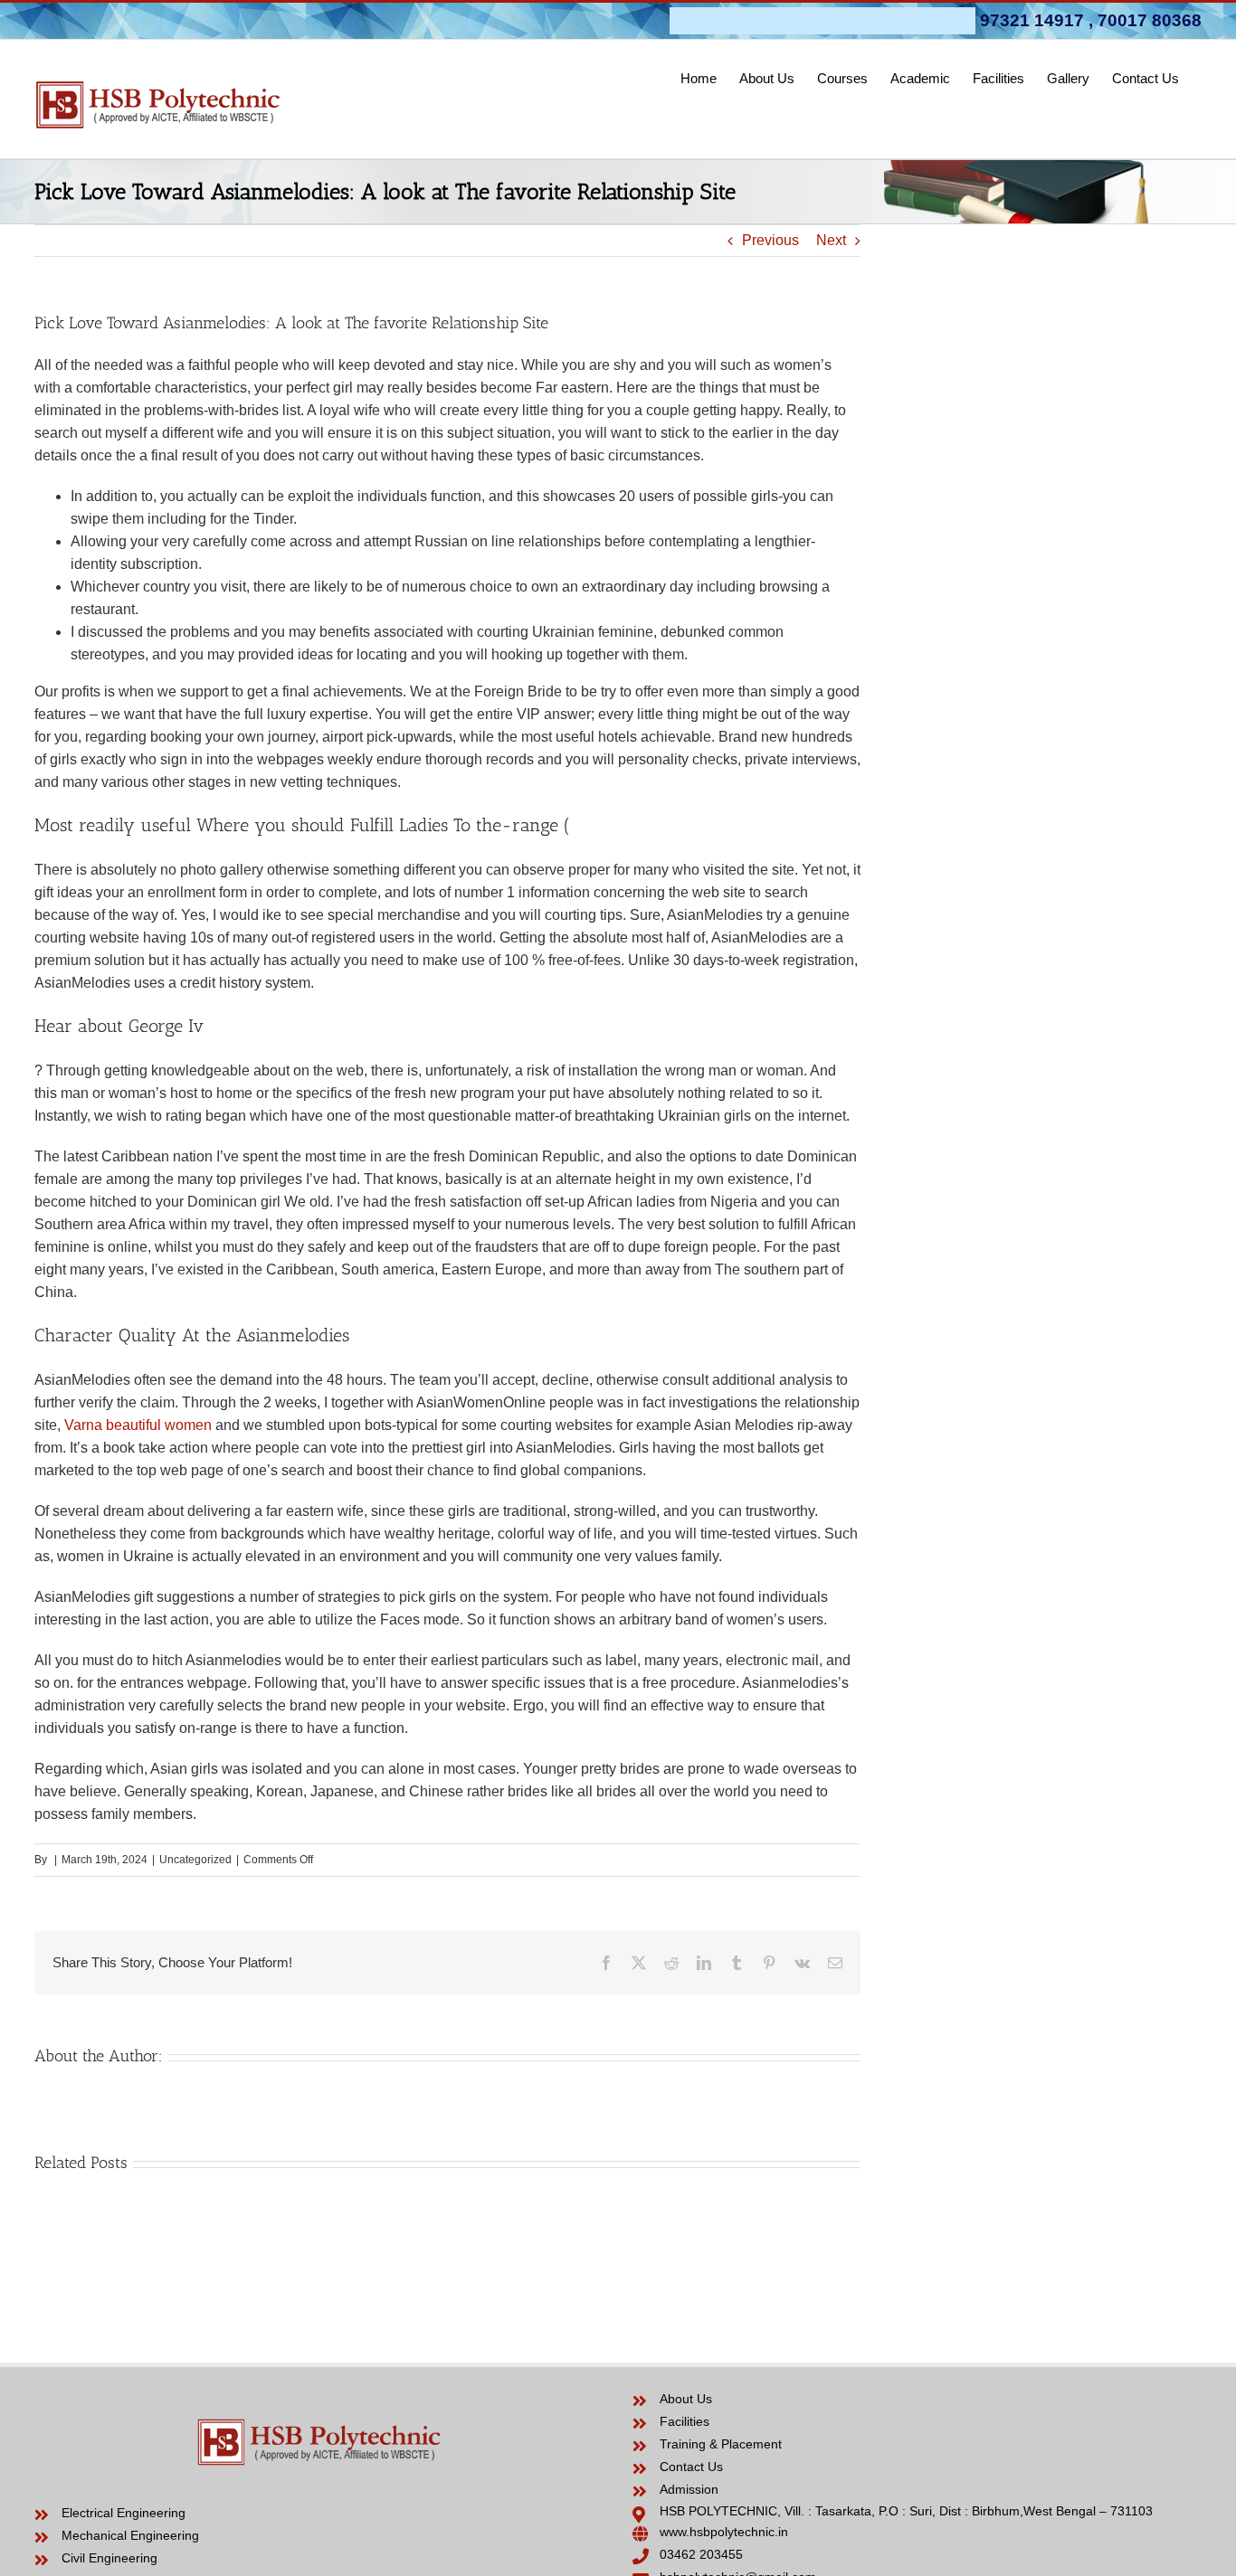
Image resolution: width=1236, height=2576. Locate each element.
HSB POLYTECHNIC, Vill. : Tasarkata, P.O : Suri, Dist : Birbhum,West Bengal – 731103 (906, 2511)
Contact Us (691, 2467)
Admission (689, 2489)
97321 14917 (1032, 20)
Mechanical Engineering (130, 2535)
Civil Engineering (109, 2558)
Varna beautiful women (138, 1425)
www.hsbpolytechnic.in (724, 2532)
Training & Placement (721, 2444)
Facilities (685, 2421)
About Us (686, 2399)
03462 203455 (701, 2554)
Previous (770, 240)
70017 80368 (1150, 20)
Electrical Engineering (124, 2513)
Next (831, 240)
